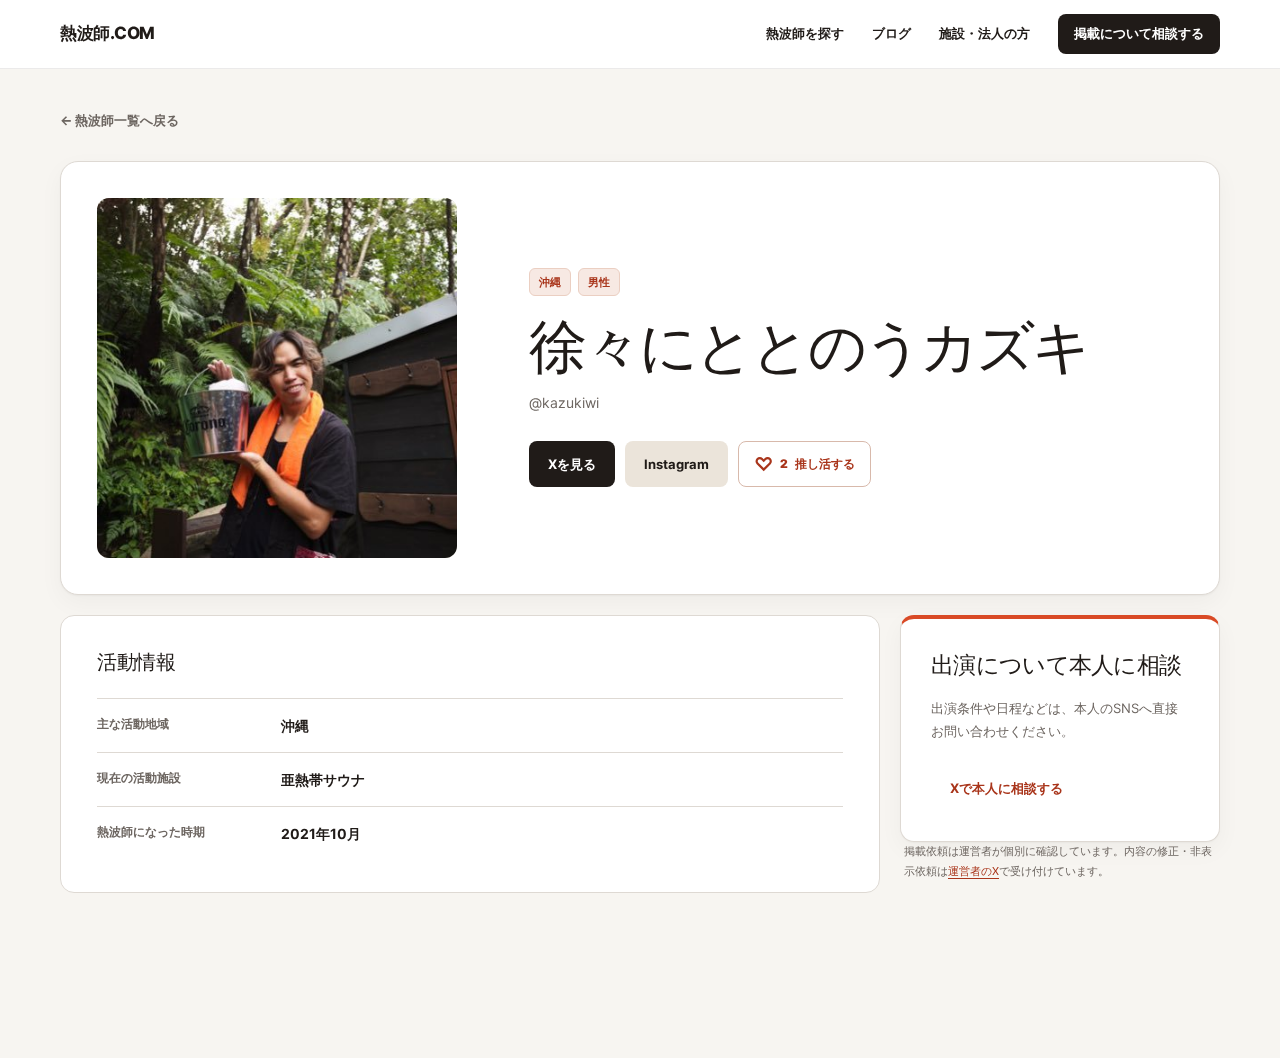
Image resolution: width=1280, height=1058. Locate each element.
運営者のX (973, 871)
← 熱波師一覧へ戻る (119, 120)
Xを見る (572, 464)
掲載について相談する (1139, 33)
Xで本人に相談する (1006, 788)
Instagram (676, 464)
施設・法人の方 (984, 33)
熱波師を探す (805, 33)
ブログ (891, 33)
